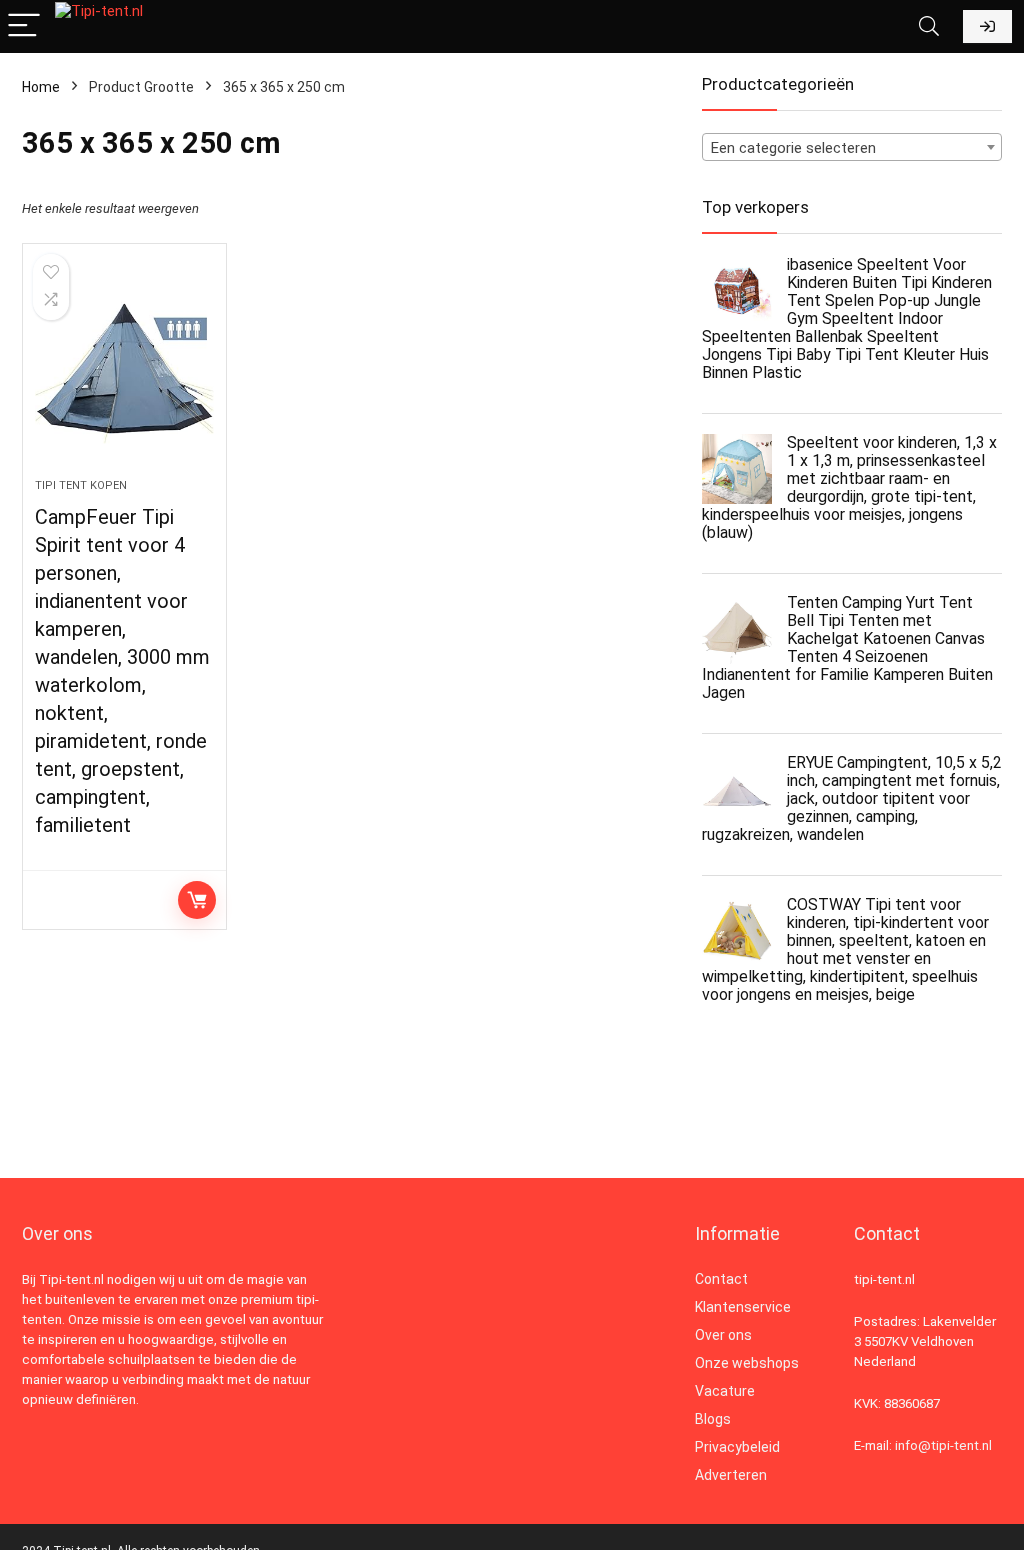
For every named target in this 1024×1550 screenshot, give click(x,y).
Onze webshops (747, 1363)
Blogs (713, 1419)
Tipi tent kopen (81, 485)
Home (41, 87)
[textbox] (852, 148)
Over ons (723, 1335)
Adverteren (731, 1475)
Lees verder (197, 900)
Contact (721, 1279)
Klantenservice (743, 1307)
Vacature (725, 1391)
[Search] (929, 26)
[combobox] (852, 147)
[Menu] (24, 26)
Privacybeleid (737, 1447)
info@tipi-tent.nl (943, 1445)
